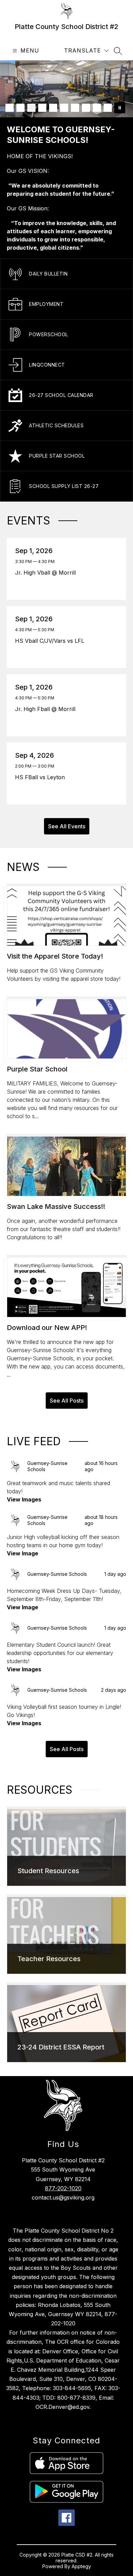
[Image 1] (10, 108)
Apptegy (81, 2566)
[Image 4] (42, 108)
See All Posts (67, 1401)
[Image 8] (86, 108)
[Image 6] (64, 108)
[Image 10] (108, 108)
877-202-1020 (63, 2188)
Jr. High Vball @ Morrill (47, 573)
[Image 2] (20, 108)
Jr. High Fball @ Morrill (47, 709)
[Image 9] (97, 108)
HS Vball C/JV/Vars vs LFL (51, 641)
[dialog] (66, 1846)
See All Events (67, 826)
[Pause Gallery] (120, 108)
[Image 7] (75, 108)
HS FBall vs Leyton (42, 777)
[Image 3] (31, 108)
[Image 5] (53, 108)
